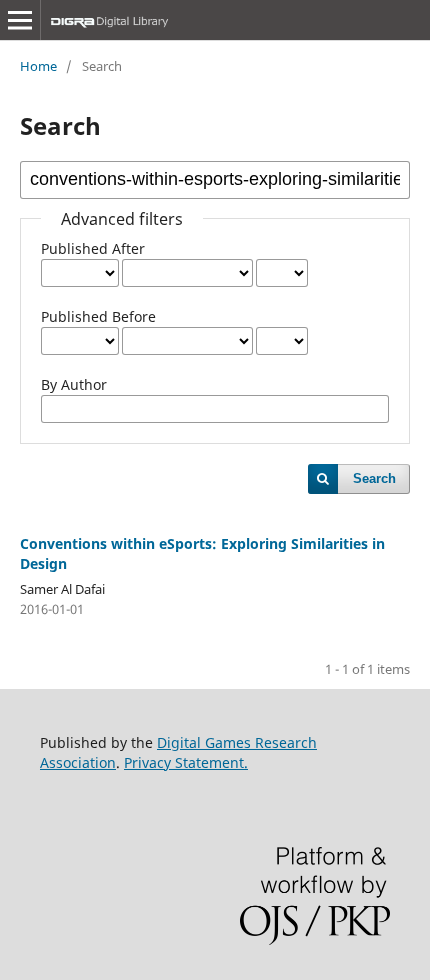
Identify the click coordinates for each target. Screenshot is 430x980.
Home (38, 66)
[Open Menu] (20, 20)
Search (374, 478)
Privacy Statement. (186, 762)
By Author (74, 384)
